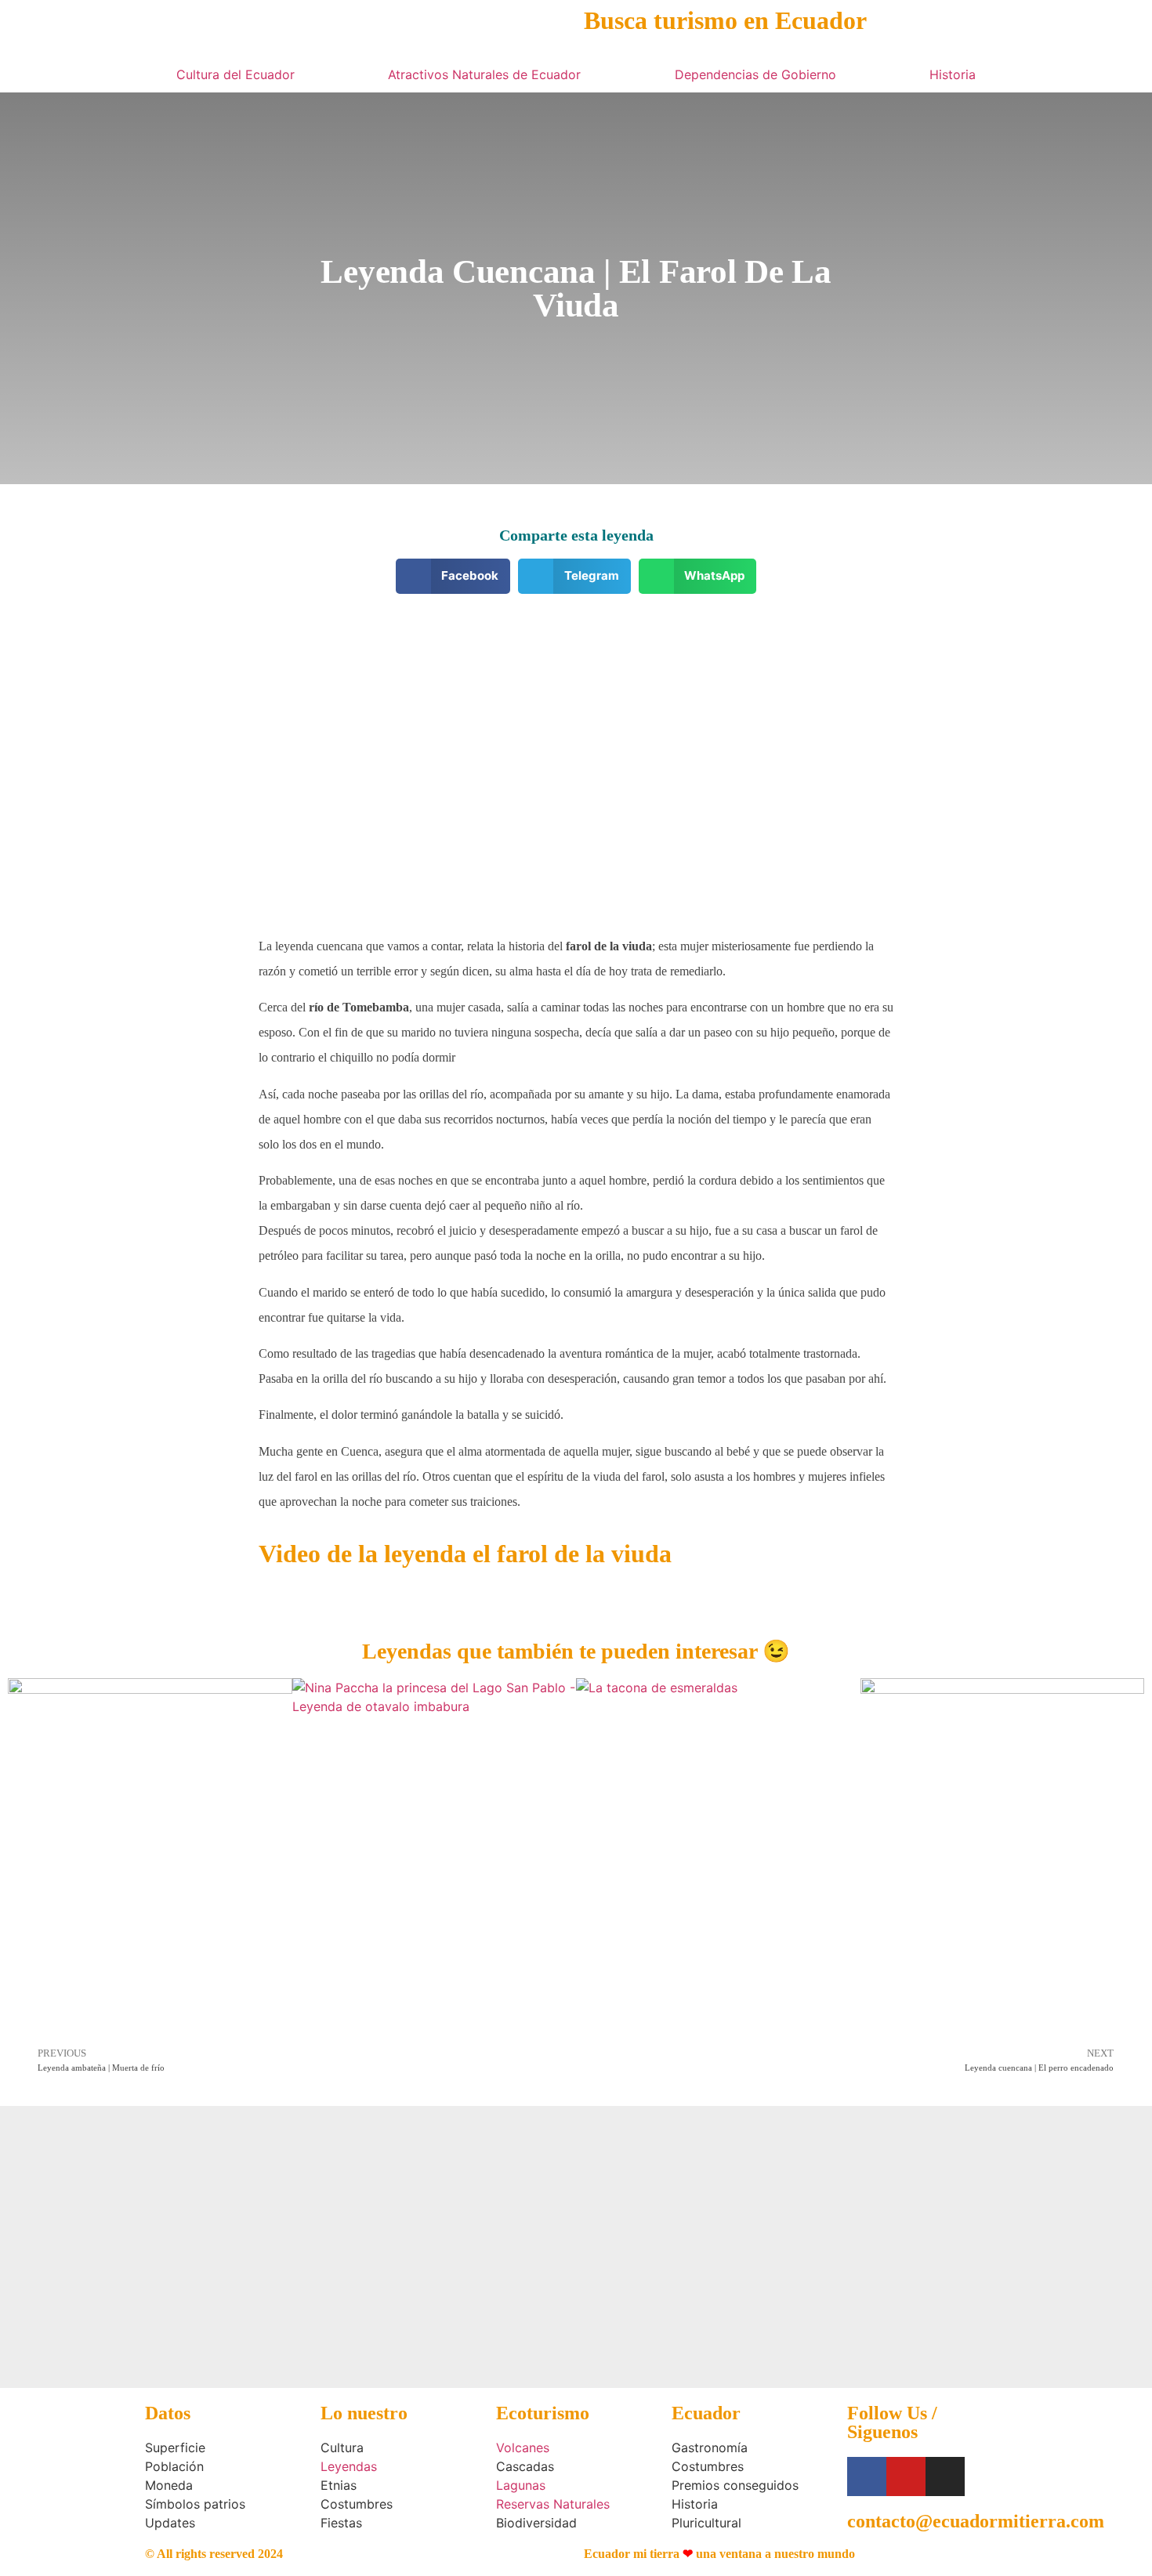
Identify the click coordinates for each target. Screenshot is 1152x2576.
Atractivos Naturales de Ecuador (484, 74)
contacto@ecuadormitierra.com (976, 2521)
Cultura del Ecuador (235, 74)
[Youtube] (906, 2477)
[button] (453, 576)
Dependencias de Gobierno (755, 74)
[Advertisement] (576, 719)
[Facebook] (867, 2477)
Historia (953, 74)
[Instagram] (945, 2477)
